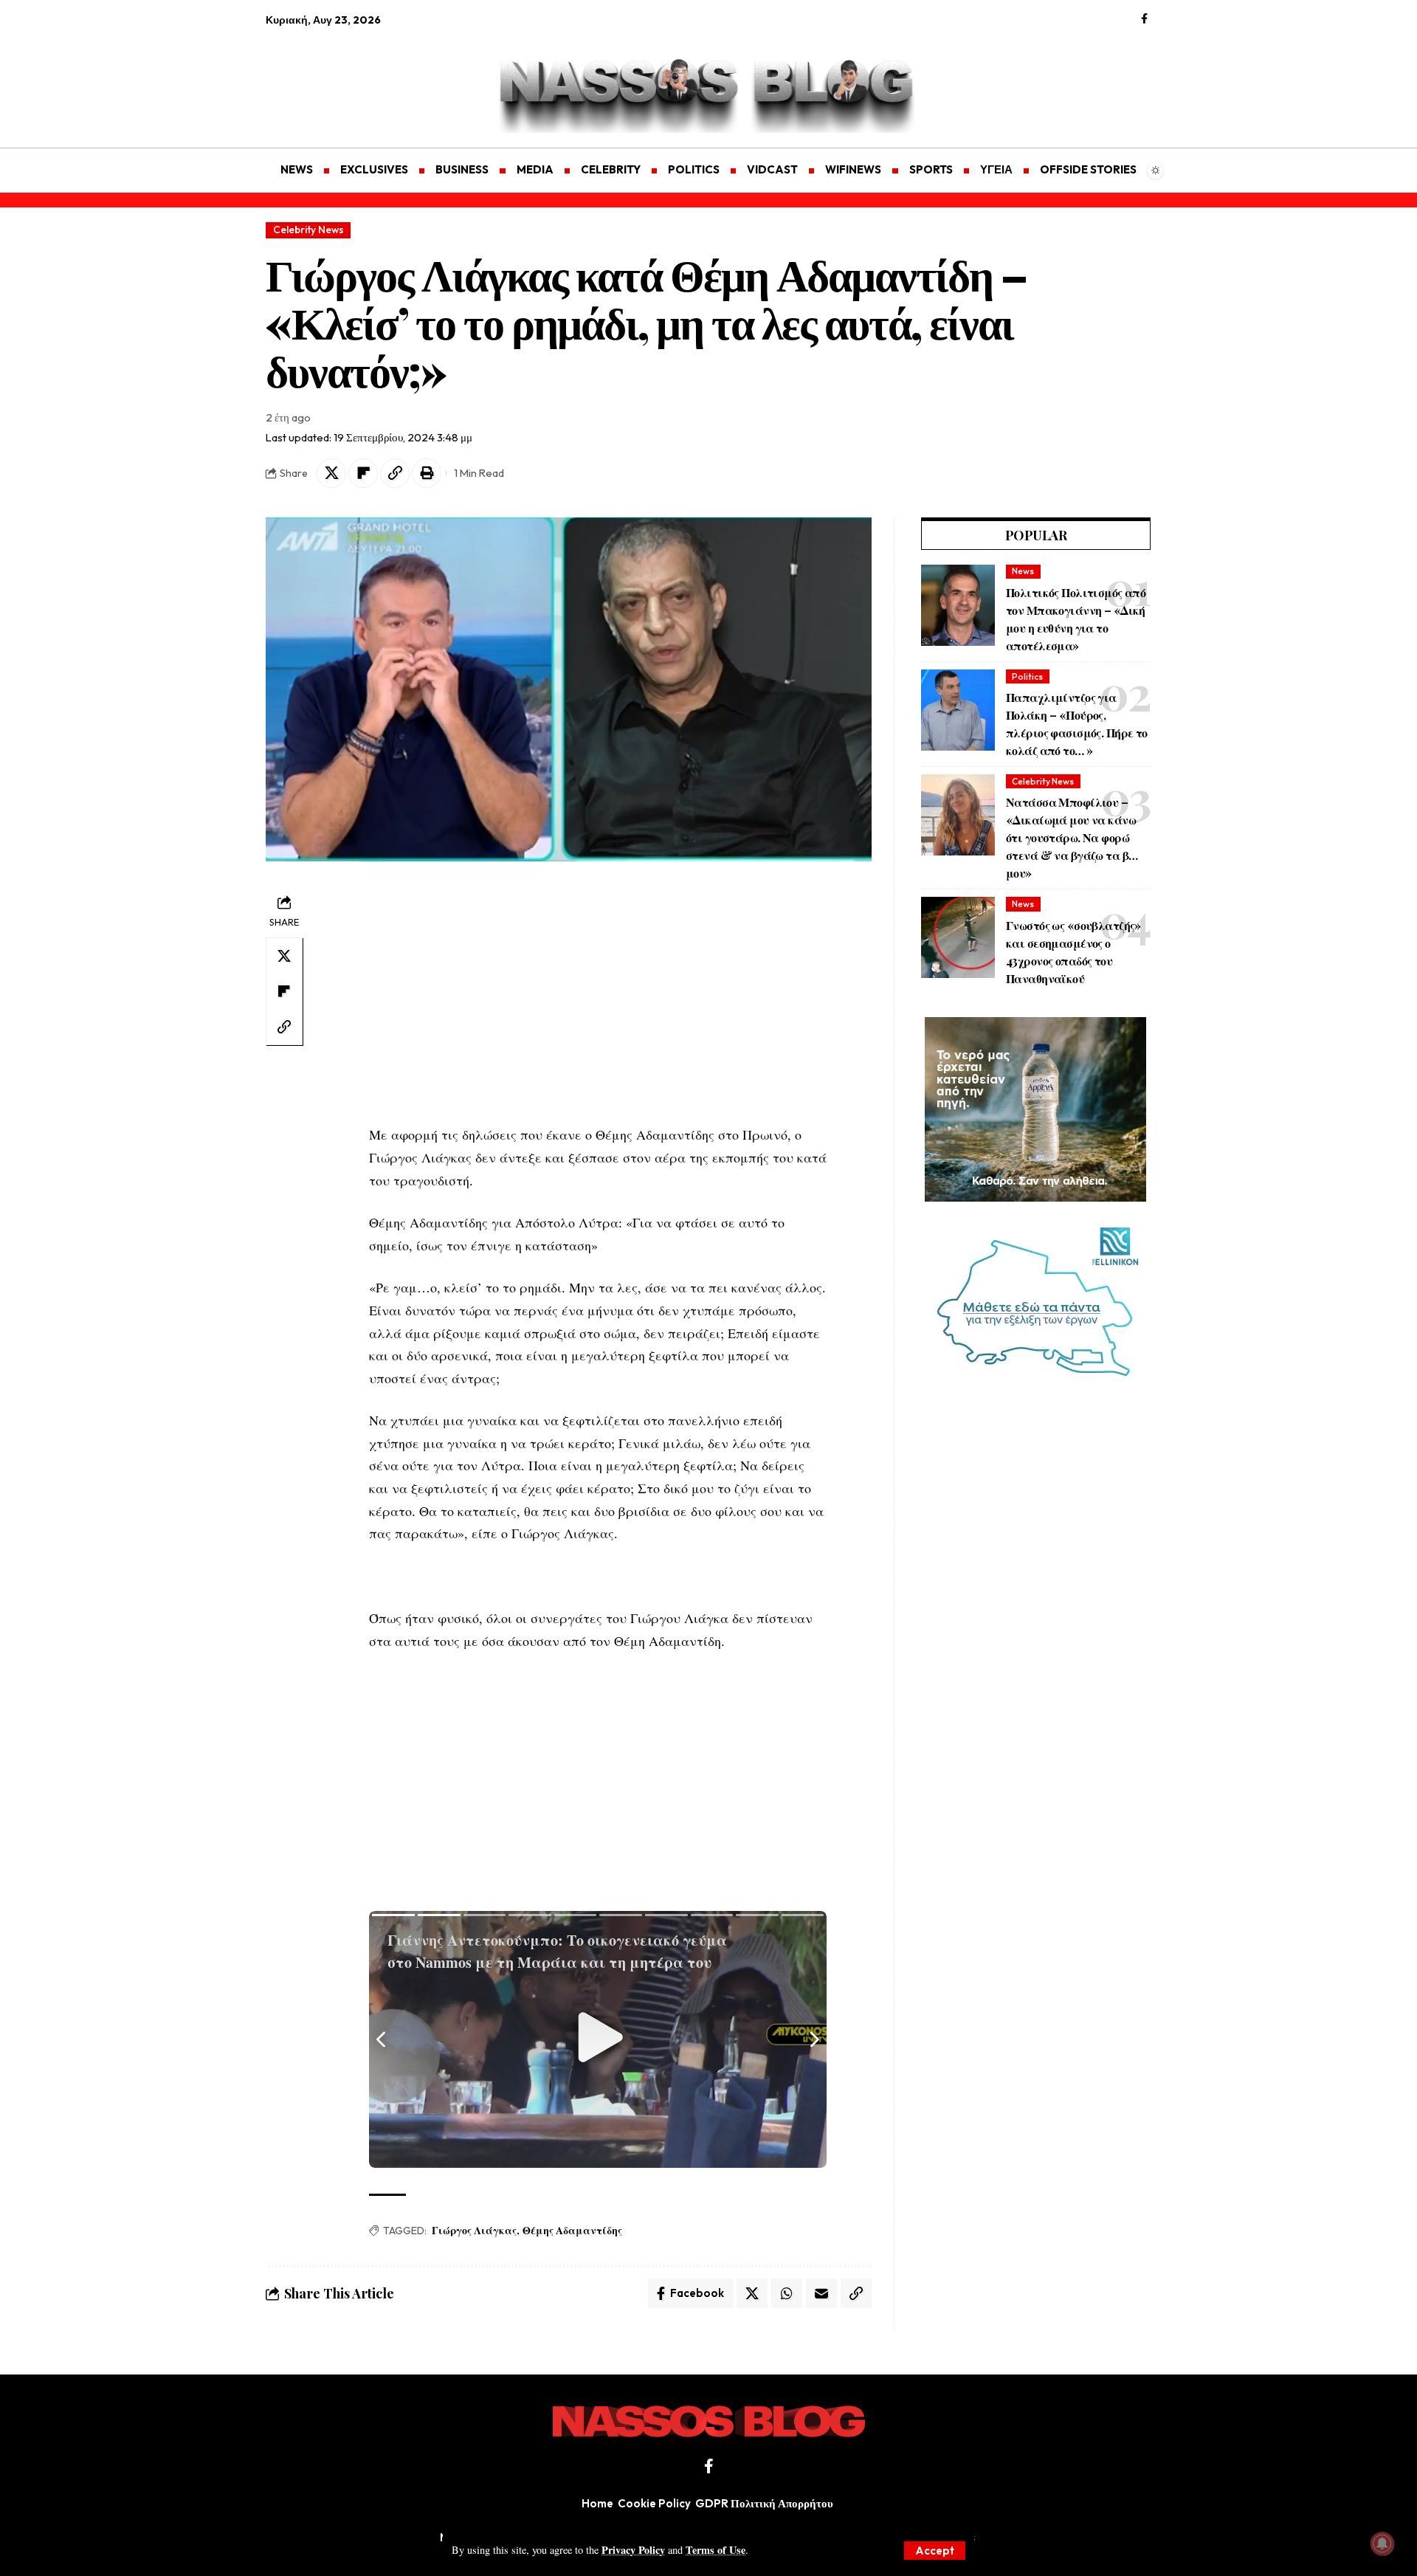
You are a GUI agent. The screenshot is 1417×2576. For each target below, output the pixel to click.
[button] (935, 2551)
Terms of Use (716, 2550)
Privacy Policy (633, 2550)
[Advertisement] (336, 78)
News (1023, 571)
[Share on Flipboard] (363, 473)
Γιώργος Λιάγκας (474, 2230)
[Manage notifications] (1382, 2544)
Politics (1027, 676)
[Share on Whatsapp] (787, 2293)
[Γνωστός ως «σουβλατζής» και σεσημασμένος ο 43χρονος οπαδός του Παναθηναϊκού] (958, 937)
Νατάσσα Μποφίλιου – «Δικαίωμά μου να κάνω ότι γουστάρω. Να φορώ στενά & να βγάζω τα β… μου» (1072, 837)
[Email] (821, 2293)
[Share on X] (331, 473)
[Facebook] (1144, 19)
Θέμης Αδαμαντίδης (572, 2230)
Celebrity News (308, 230)
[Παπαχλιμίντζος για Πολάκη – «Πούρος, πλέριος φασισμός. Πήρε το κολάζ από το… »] (958, 710)
